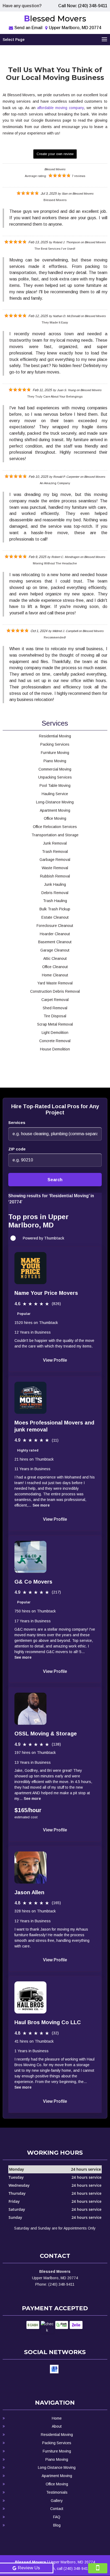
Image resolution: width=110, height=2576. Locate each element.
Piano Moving (57, 2459)
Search (55, 1180)
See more (41, 1505)
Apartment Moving (57, 2476)
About (57, 2426)
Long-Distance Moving (57, 2467)
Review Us (29, 2568)
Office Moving (57, 2484)
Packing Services (57, 2443)
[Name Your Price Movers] (30, 1268)
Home (57, 2418)
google (54, 2369)
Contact (57, 2509)
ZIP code (17, 1149)
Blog (57, 2525)
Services (17, 1123)
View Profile (55, 1360)
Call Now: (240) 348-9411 (83, 6)
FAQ (57, 2517)
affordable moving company (60, 108)
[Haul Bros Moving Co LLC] (30, 1997)
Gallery (57, 2501)
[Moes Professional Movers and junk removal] (30, 1398)
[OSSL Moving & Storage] (30, 1709)
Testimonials (57, 2492)
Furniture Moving (57, 2451)
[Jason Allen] (30, 1867)
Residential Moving (57, 2435)
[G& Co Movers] (30, 1557)
